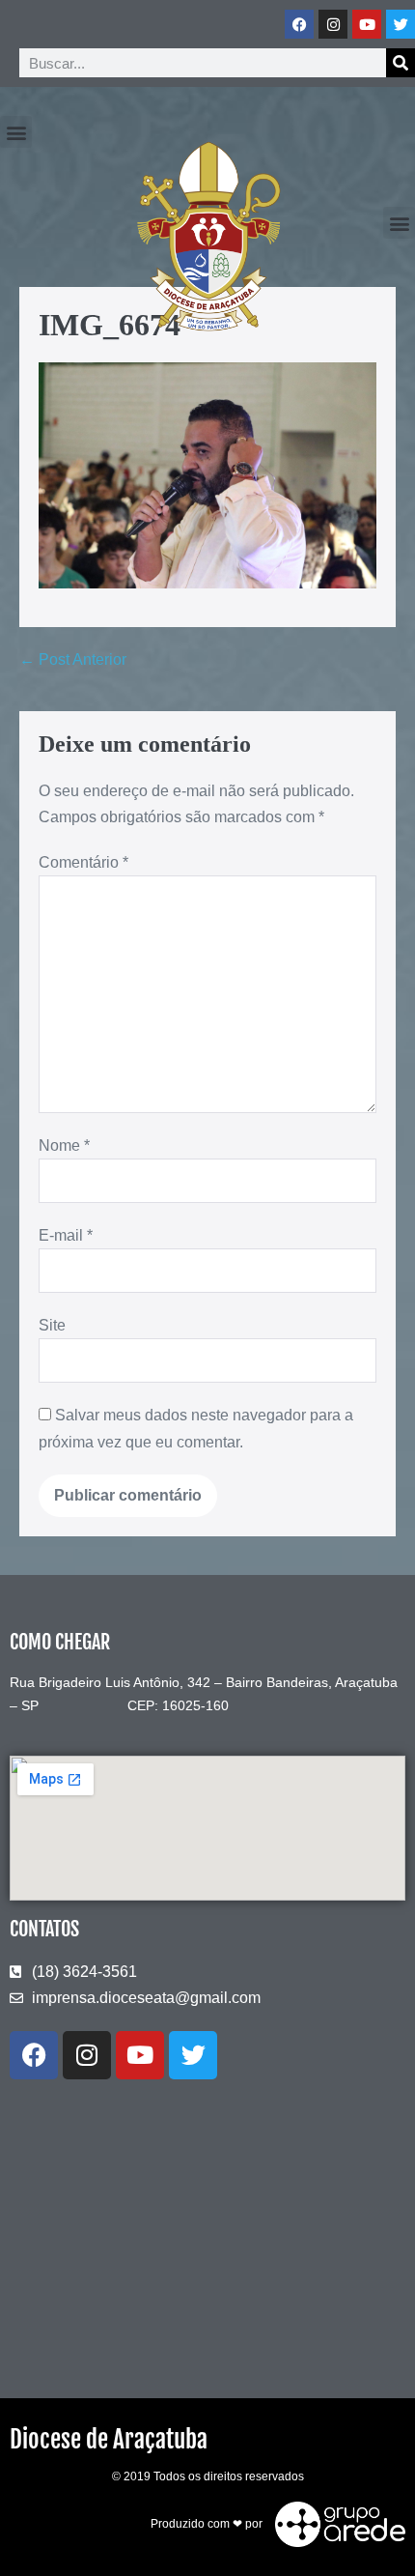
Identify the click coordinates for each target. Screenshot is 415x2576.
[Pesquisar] (401, 63)
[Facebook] (299, 24)
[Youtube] (367, 24)
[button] (16, 132)
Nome (64, 1145)
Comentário (83, 862)
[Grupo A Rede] (335, 2523)
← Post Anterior (73, 659)
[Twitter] (401, 24)
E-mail (66, 1235)
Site (52, 1325)
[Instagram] (333, 24)
